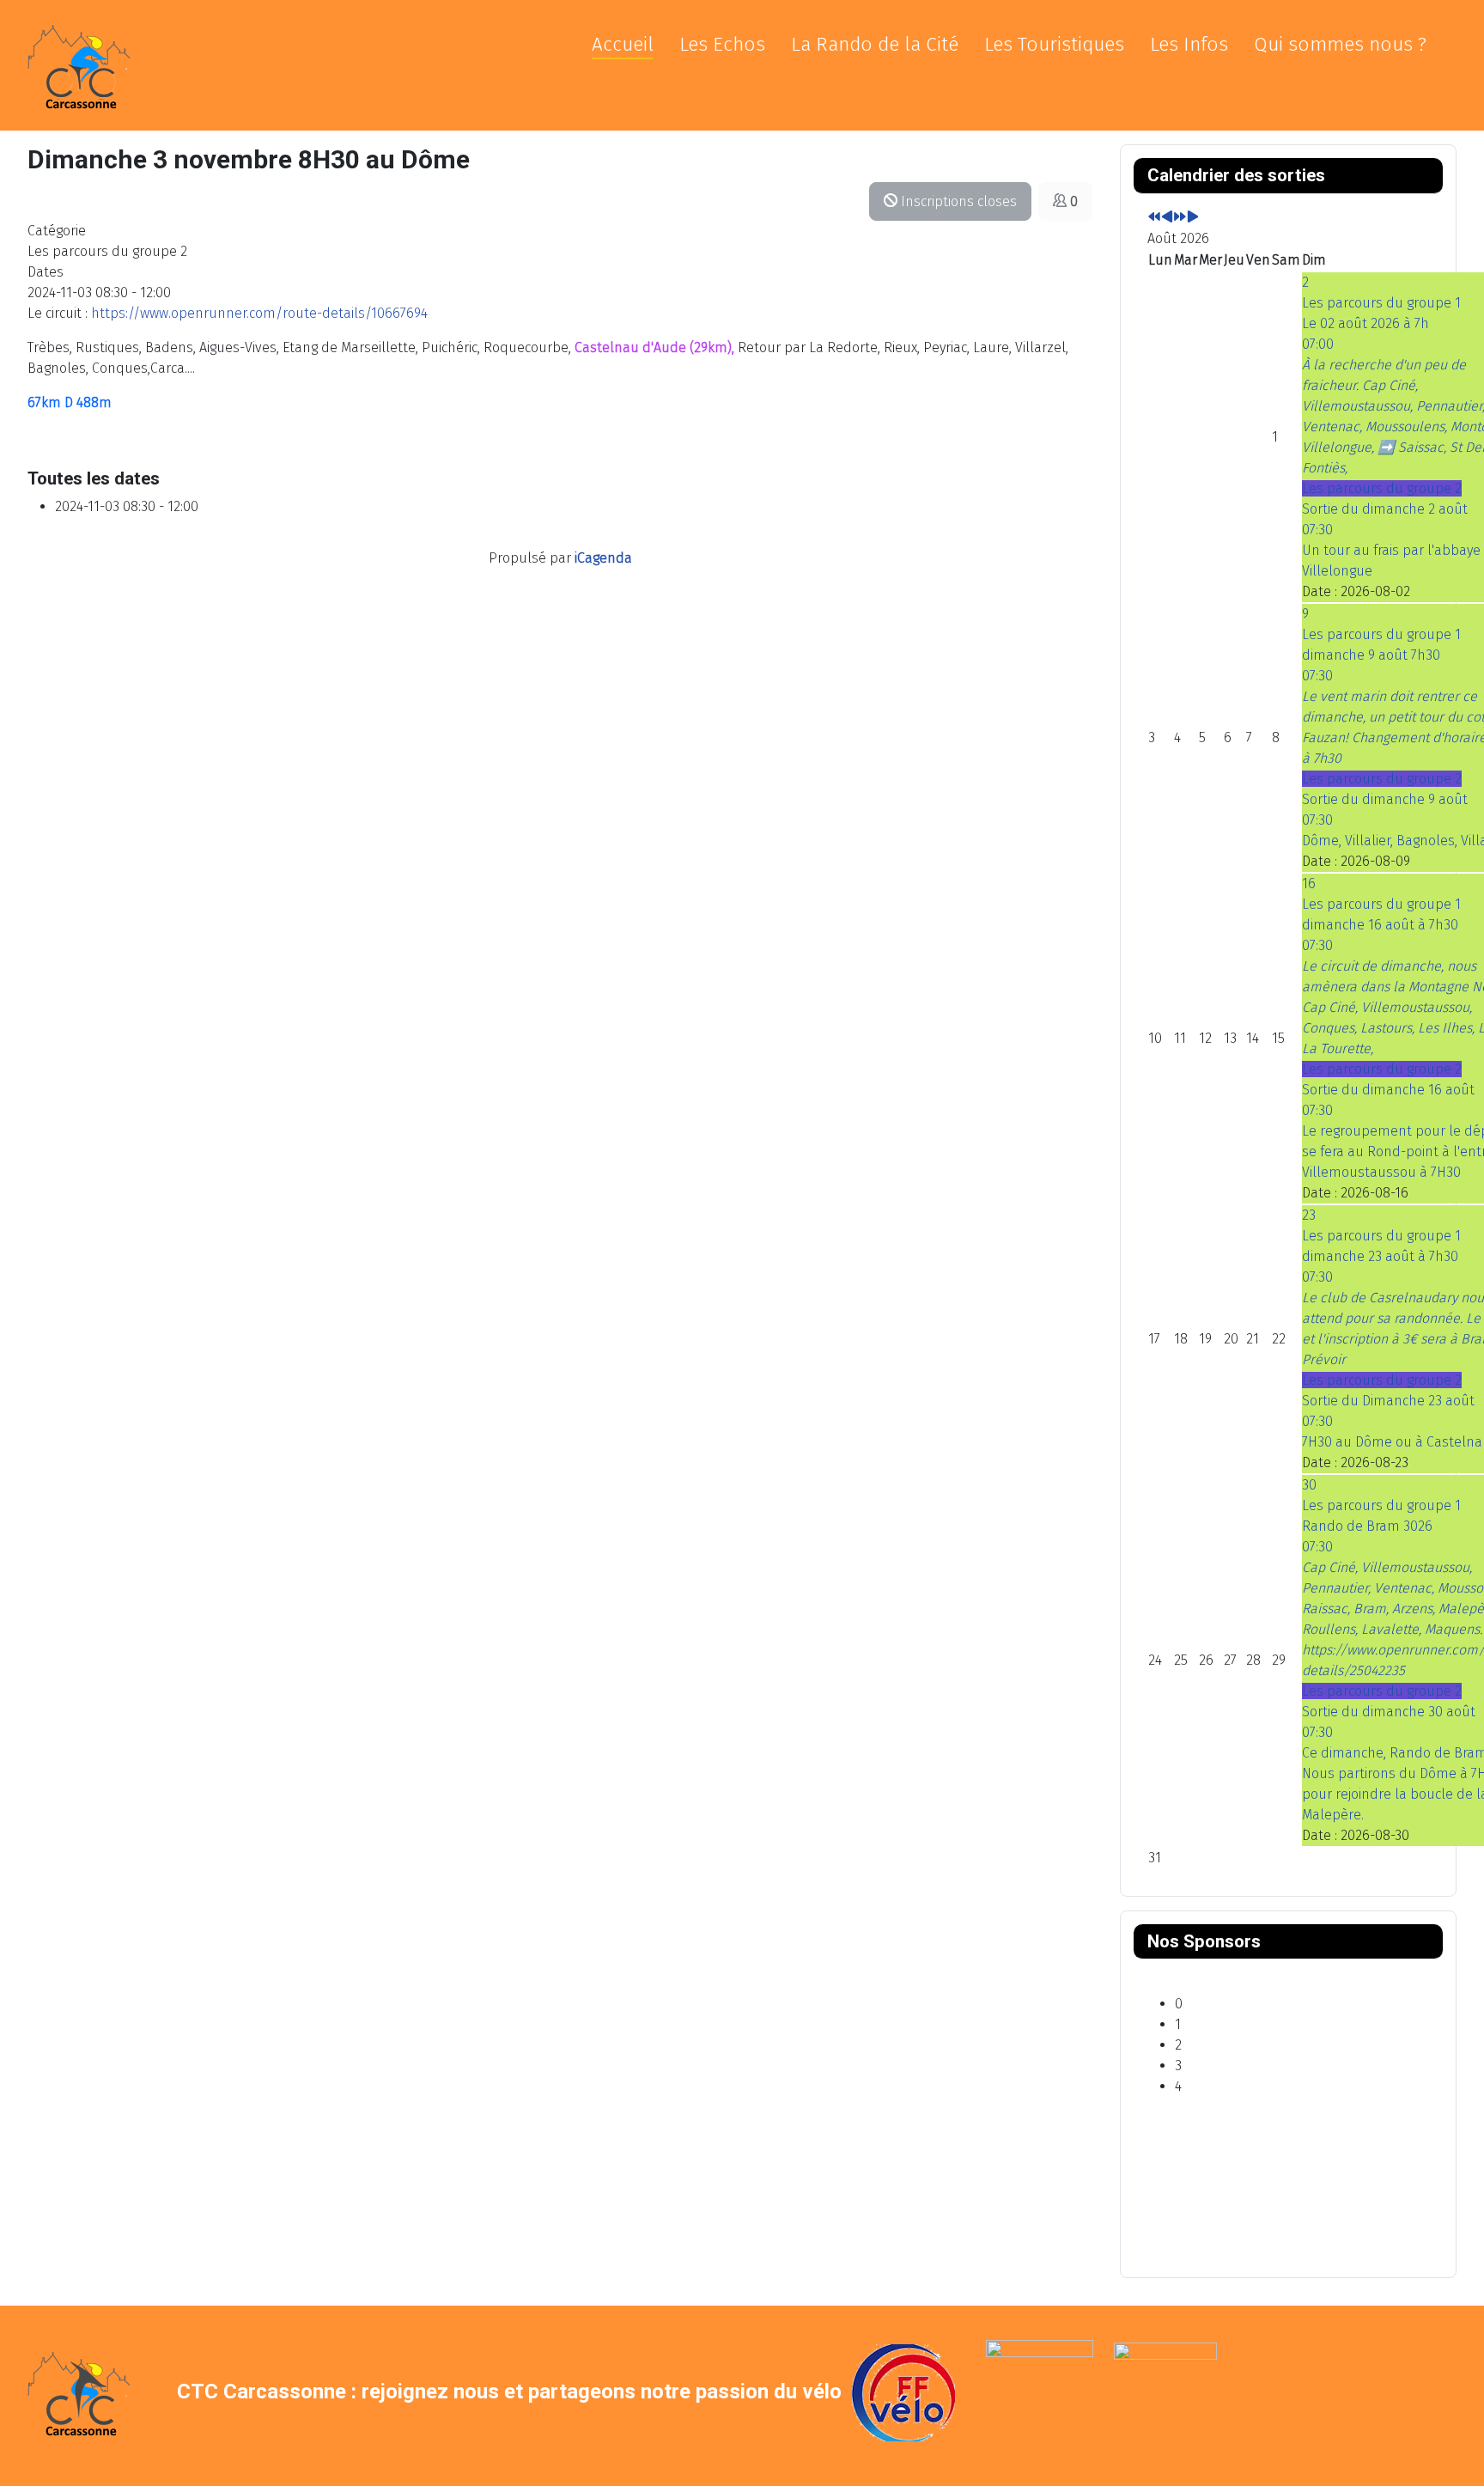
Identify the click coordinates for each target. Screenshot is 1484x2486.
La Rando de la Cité (875, 44)
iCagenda (603, 558)
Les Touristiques (1054, 44)
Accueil (623, 44)
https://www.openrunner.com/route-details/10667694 (259, 313)
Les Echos (722, 44)
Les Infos (1189, 44)
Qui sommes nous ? (1340, 44)
